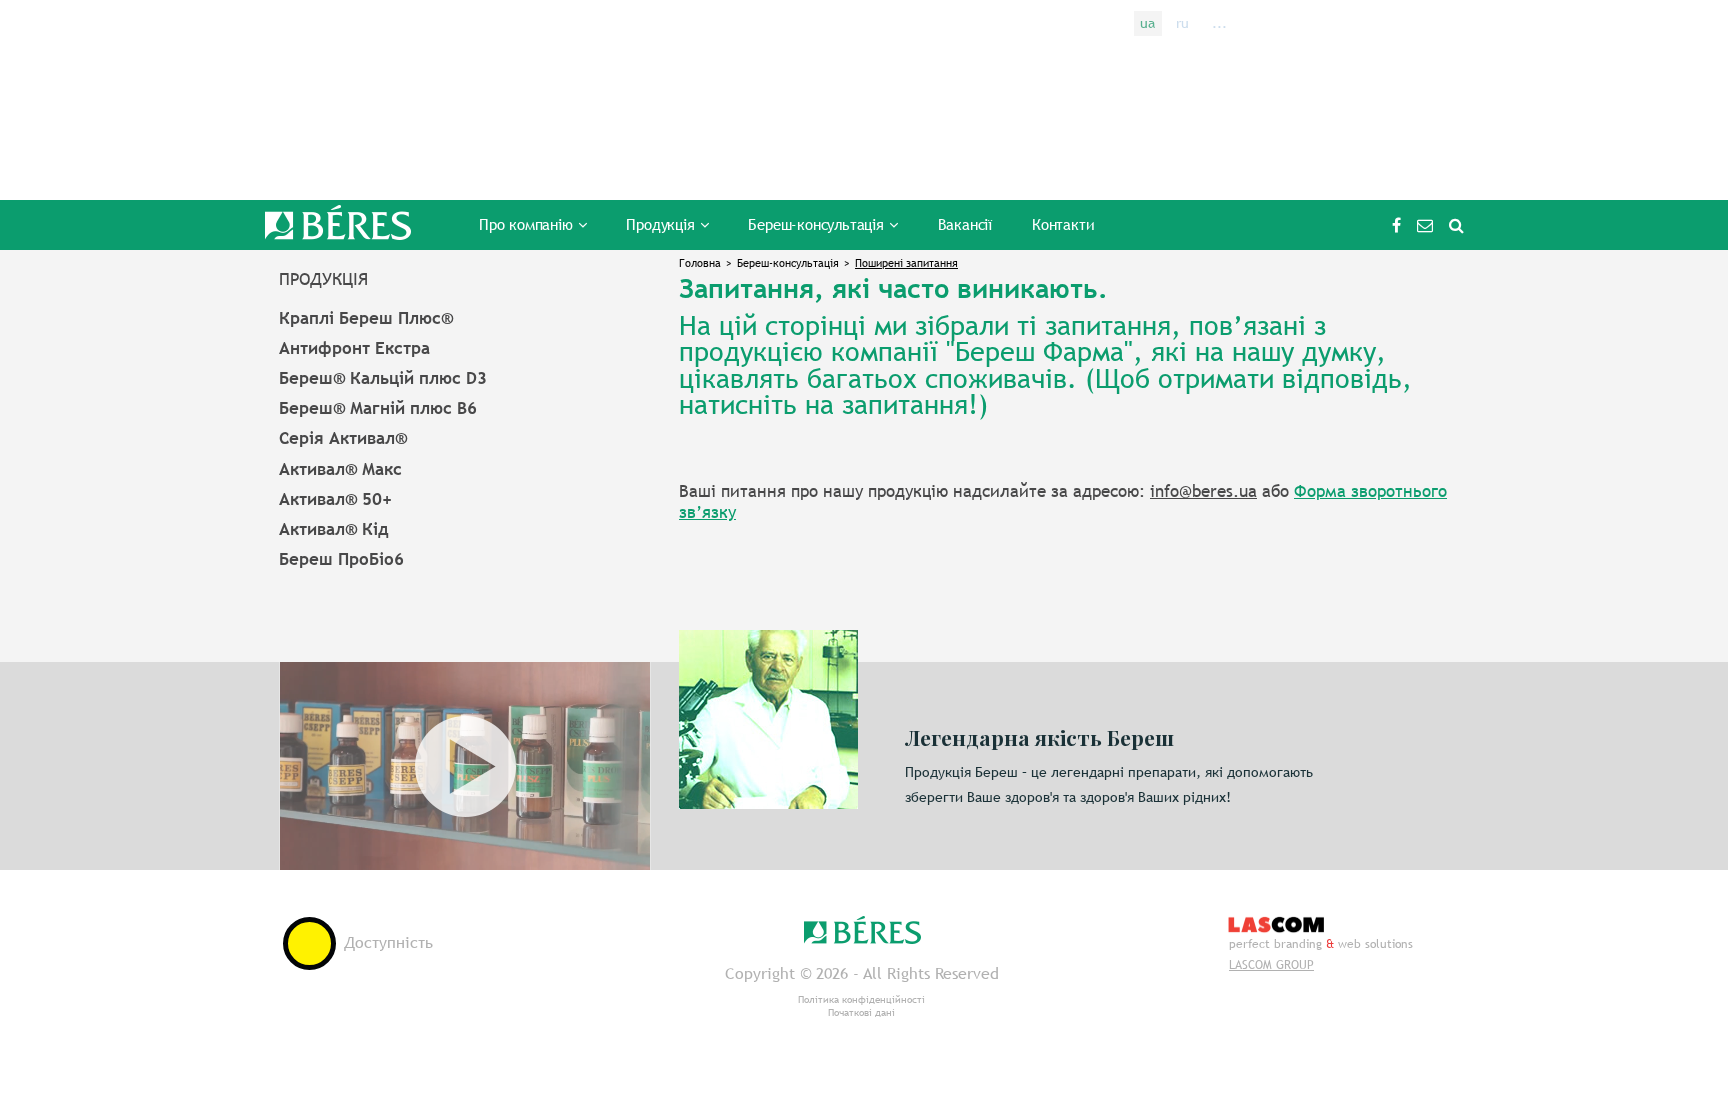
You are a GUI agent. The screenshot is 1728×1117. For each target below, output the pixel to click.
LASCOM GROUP (1271, 965)
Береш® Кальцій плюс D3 (383, 378)
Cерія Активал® (343, 438)
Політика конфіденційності (861, 999)
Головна (700, 263)
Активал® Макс (340, 469)
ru (1182, 23)
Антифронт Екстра (354, 348)
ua (1147, 23)
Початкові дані (861, 1012)
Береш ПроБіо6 (341, 559)
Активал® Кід (334, 529)
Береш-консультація (788, 263)
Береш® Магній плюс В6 (378, 408)
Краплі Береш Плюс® (366, 318)
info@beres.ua (1425, 225)
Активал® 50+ (335, 499)
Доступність (388, 942)
